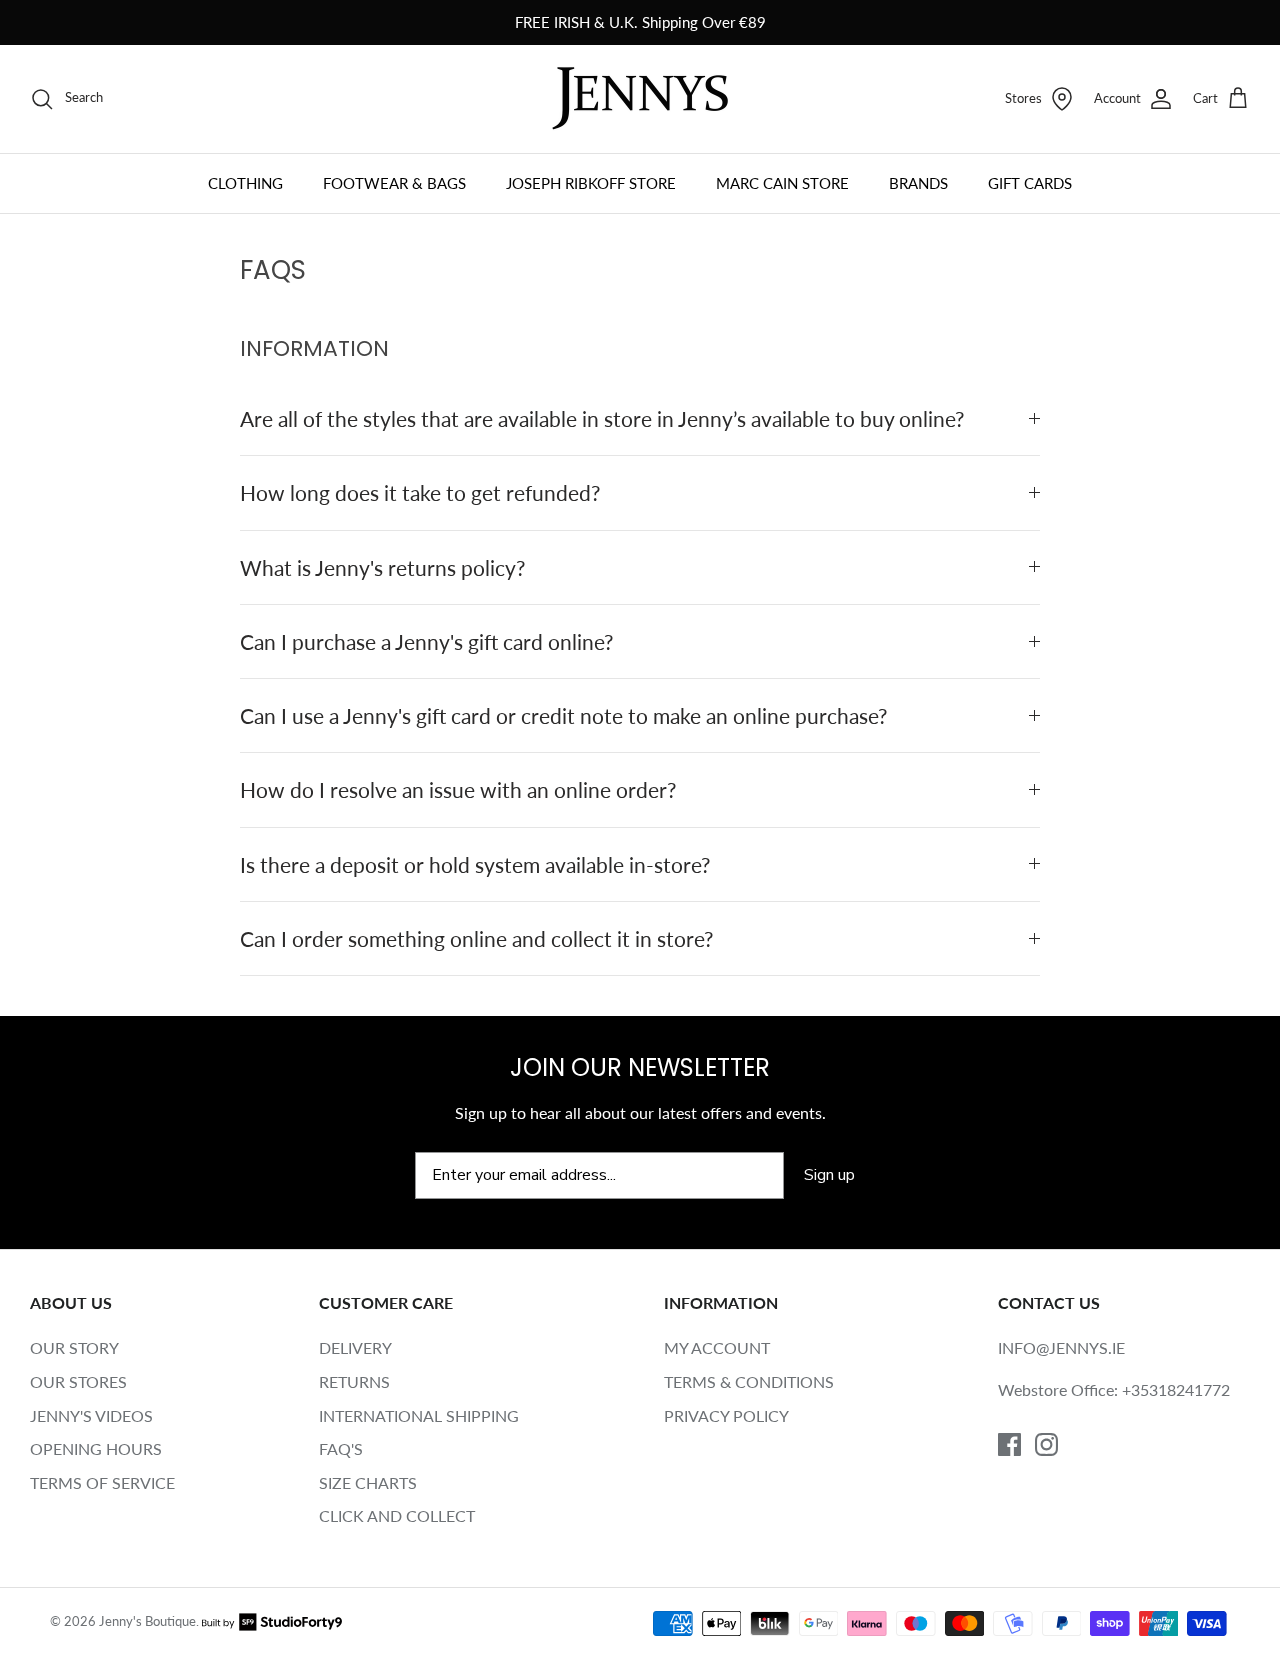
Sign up (829, 1175)
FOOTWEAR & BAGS (394, 183)
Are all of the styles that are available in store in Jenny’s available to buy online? (602, 418)
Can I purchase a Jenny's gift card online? (426, 641)
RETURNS (354, 1381)
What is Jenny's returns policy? (382, 567)
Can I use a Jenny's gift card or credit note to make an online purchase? (563, 715)
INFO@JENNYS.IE (1061, 1347)
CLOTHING (245, 183)
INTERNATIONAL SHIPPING (419, 1415)
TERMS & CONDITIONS (749, 1381)
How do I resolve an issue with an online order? (458, 789)
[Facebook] (1009, 1444)
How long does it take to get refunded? (420, 492)
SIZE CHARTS (368, 1482)
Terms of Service (102, 1482)
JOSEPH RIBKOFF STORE (591, 183)
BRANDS (918, 183)
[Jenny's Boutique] (640, 98)
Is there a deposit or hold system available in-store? (475, 864)
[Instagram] (1046, 1444)
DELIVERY (355, 1347)
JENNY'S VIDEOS (91, 1415)
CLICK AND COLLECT (397, 1515)
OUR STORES (78, 1381)
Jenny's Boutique (147, 1622)
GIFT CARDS (1030, 183)
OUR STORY (74, 1347)
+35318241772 (1176, 1389)
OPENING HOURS (96, 1448)
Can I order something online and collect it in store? (476, 938)
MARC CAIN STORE (782, 183)
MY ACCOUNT (717, 1347)
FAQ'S (341, 1448)
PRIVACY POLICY (726, 1415)
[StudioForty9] (272, 1622)
